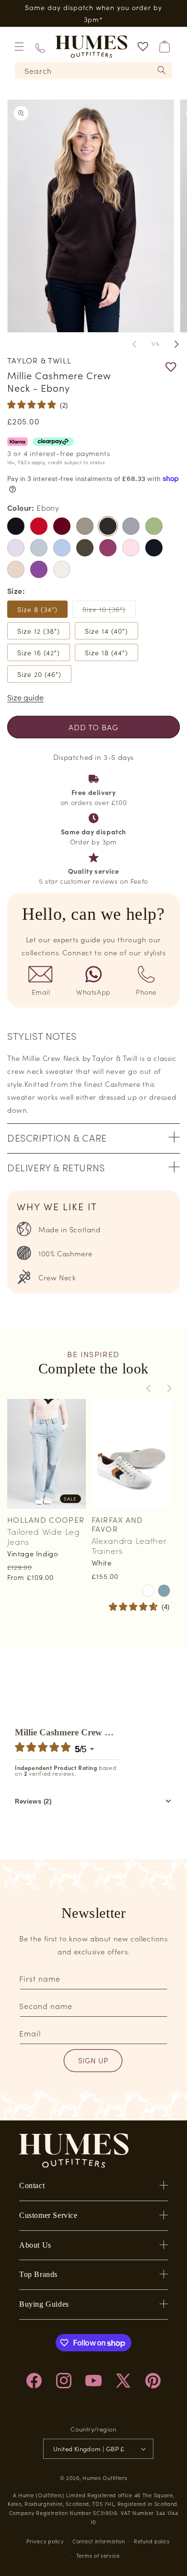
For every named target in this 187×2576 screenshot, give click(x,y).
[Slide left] (134, 344)
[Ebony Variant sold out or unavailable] (108, 526)
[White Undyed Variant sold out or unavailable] (62, 569)
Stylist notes (42, 1035)
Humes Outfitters (105, 2478)
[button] (19, 47)
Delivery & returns (56, 1167)
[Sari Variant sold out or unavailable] (39, 569)
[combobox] (93, 70)
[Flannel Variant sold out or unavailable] (131, 526)
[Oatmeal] (16, 569)
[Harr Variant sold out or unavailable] (39, 548)
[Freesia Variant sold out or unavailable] (16, 548)
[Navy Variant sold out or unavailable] (154, 548)
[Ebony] (108, 526)
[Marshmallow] (131, 548)
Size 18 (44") (106, 652)
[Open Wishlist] (143, 47)
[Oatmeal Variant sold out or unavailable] (16, 569)
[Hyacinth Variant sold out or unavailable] (62, 548)
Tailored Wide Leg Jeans (43, 1536)
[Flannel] (131, 526)
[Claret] (62, 526)
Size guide (25, 697)
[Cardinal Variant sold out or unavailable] (39, 526)
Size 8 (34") (37, 609)
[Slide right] (176, 344)
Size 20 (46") (39, 674)
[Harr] (39, 548)
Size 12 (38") (39, 631)
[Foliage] (154, 526)
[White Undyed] (62, 569)
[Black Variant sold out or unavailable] (16, 526)
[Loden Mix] (85, 548)
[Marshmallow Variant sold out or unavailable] (131, 548)
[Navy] (154, 548)
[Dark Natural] (85, 526)
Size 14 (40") (106, 631)
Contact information (99, 2541)
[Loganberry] (108, 548)
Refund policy (152, 2541)
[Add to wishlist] (151, 367)
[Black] (16, 526)
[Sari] (39, 569)
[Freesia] (16, 548)
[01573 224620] (40, 47)
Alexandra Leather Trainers (129, 1546)
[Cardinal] (39, 526)
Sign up (93, 2060)
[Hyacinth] (62, 548)
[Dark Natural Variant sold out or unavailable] (85, 526)
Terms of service (98, 2555)
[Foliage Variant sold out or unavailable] (154, 526)
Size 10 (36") (109, 611)
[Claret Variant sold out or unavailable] (62, 526)
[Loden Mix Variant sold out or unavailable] (85, 548)
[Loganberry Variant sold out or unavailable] (108, 548)
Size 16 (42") (39, 652)
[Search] (162, 70)
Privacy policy (45, 2541)
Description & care (57, 1137)
